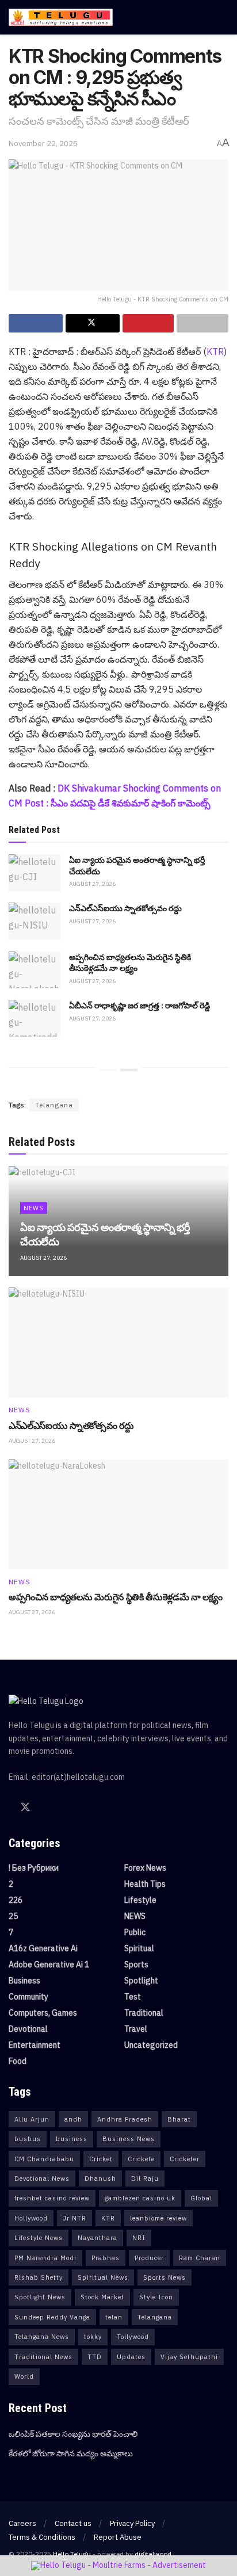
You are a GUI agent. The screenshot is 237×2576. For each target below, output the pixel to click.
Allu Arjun (32, 2119)
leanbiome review (158, 2218)
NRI (139, 2238)
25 (13, 1916)
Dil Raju (145, 2178)
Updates (131, 2357)
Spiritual (139, 1948)
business (72, 2139)
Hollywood (31, 2218)
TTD (95, 2357)
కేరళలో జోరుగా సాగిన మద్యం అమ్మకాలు (71, 2453)
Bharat (179, 2119)
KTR (215, 351)
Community (28, 1997)
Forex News (145, 1868)
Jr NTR (74, 2218)
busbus (28, 2139)
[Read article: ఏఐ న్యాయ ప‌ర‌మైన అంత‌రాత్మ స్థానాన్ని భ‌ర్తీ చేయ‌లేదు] (35, 873)
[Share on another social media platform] (202, 323)
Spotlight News (40, 2297)
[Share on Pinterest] (148, 323)
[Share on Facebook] (36, 323)
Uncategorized (151, 2045)
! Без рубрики (34, 1868)
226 (16, 1900)
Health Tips (145, 1884)
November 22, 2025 (43, 144)
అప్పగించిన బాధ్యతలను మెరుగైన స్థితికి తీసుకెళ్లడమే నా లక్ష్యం (116, 1597)
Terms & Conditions (42, 2537)
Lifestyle (140, 1900)
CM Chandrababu (44, 2159)
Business (24, 1981)
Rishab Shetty (39, 2277)
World (24, 2376)
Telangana (54, 1105)
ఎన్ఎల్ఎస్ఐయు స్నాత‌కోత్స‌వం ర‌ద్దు (125, 908)
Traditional (144, 2013)
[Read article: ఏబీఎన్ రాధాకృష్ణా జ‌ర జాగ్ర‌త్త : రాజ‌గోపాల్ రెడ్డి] (35, 1018)
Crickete (141, 2159)
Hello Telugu (72, 2554)
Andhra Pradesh (125, 2119)
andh (73, 2119)
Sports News (165, 2277)
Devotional (28, 2029)
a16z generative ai (43, 1948)
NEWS (34, 1208)
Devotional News (42, 2178)
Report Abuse (118, 2537)
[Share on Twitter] (93, 323)
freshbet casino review (52, 2198)
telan (114, 2317)
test (133, 1997)
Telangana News (42, 2337)
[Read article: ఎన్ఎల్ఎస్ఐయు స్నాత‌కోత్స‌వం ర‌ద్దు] (35, 921)
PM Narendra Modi (45, 2258)
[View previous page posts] (108, 1070)
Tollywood (133, 2337)
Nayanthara (98, 2238)
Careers (22, 2523)
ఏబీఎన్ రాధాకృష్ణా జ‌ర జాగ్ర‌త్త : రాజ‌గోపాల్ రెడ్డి (139, 1005)
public (135, 1932)
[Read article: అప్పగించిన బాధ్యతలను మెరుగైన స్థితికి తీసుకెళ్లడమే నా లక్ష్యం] (35, 970)
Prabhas (106, 2258)
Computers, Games (43, 2013)
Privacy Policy (132, 2523)
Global (201, 2198)
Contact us (73, 2523)
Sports (136, 1965)
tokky (93, 2337)
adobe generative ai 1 (49, 1965)
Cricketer (185, 2159)
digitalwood (153, 2554)
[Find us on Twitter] (25, 1807)
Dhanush (100, 2178)
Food (18, 2061)
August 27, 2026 (92, 884)
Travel (136, 2029)
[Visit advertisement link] (118, 2566)
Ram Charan (200, 2258)
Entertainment (35, 2045)
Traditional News (43, 2357)
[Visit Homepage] (61, 17)
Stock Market (102, 2297)
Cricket (101, 2159)
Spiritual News (103, 2277)
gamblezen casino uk (140, 2198)
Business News (129, 2139)
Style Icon (156, 2297)
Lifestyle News (39, 2238)
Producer (149, 2258)
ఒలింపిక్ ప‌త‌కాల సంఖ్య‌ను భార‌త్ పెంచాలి (73, 2434)
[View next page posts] (129, 1070)
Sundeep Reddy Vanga (52, 2317)
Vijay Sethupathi (189, 2357)
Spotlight (141, 1981)
